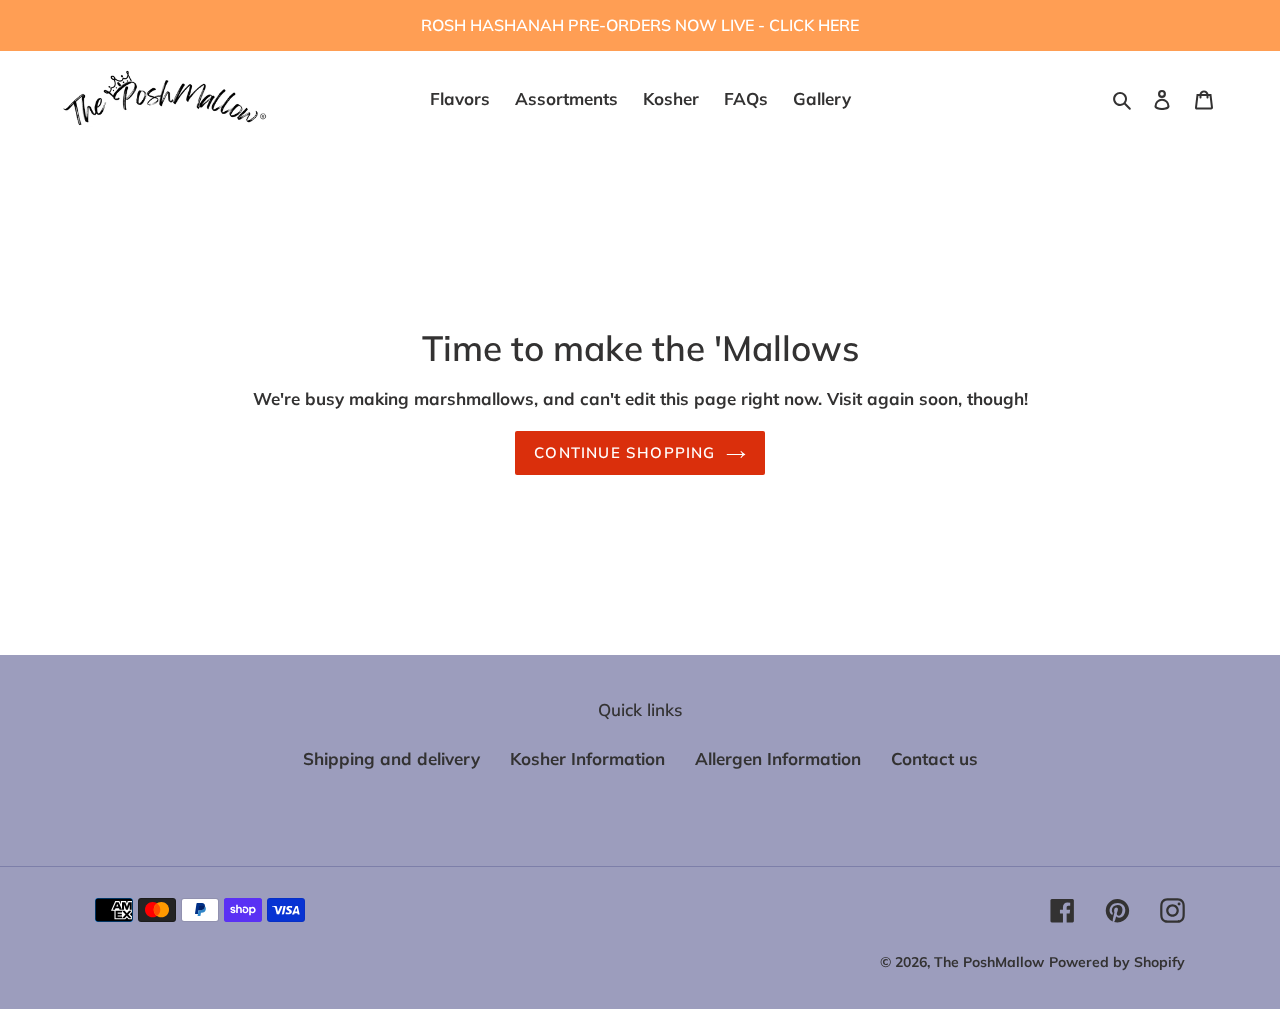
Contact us (934, 758)
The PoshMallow (989, 962)
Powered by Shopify (1117, 962)
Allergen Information (778, 758)
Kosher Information (587, 758)
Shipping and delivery (391, 758)
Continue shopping (624, 452)
